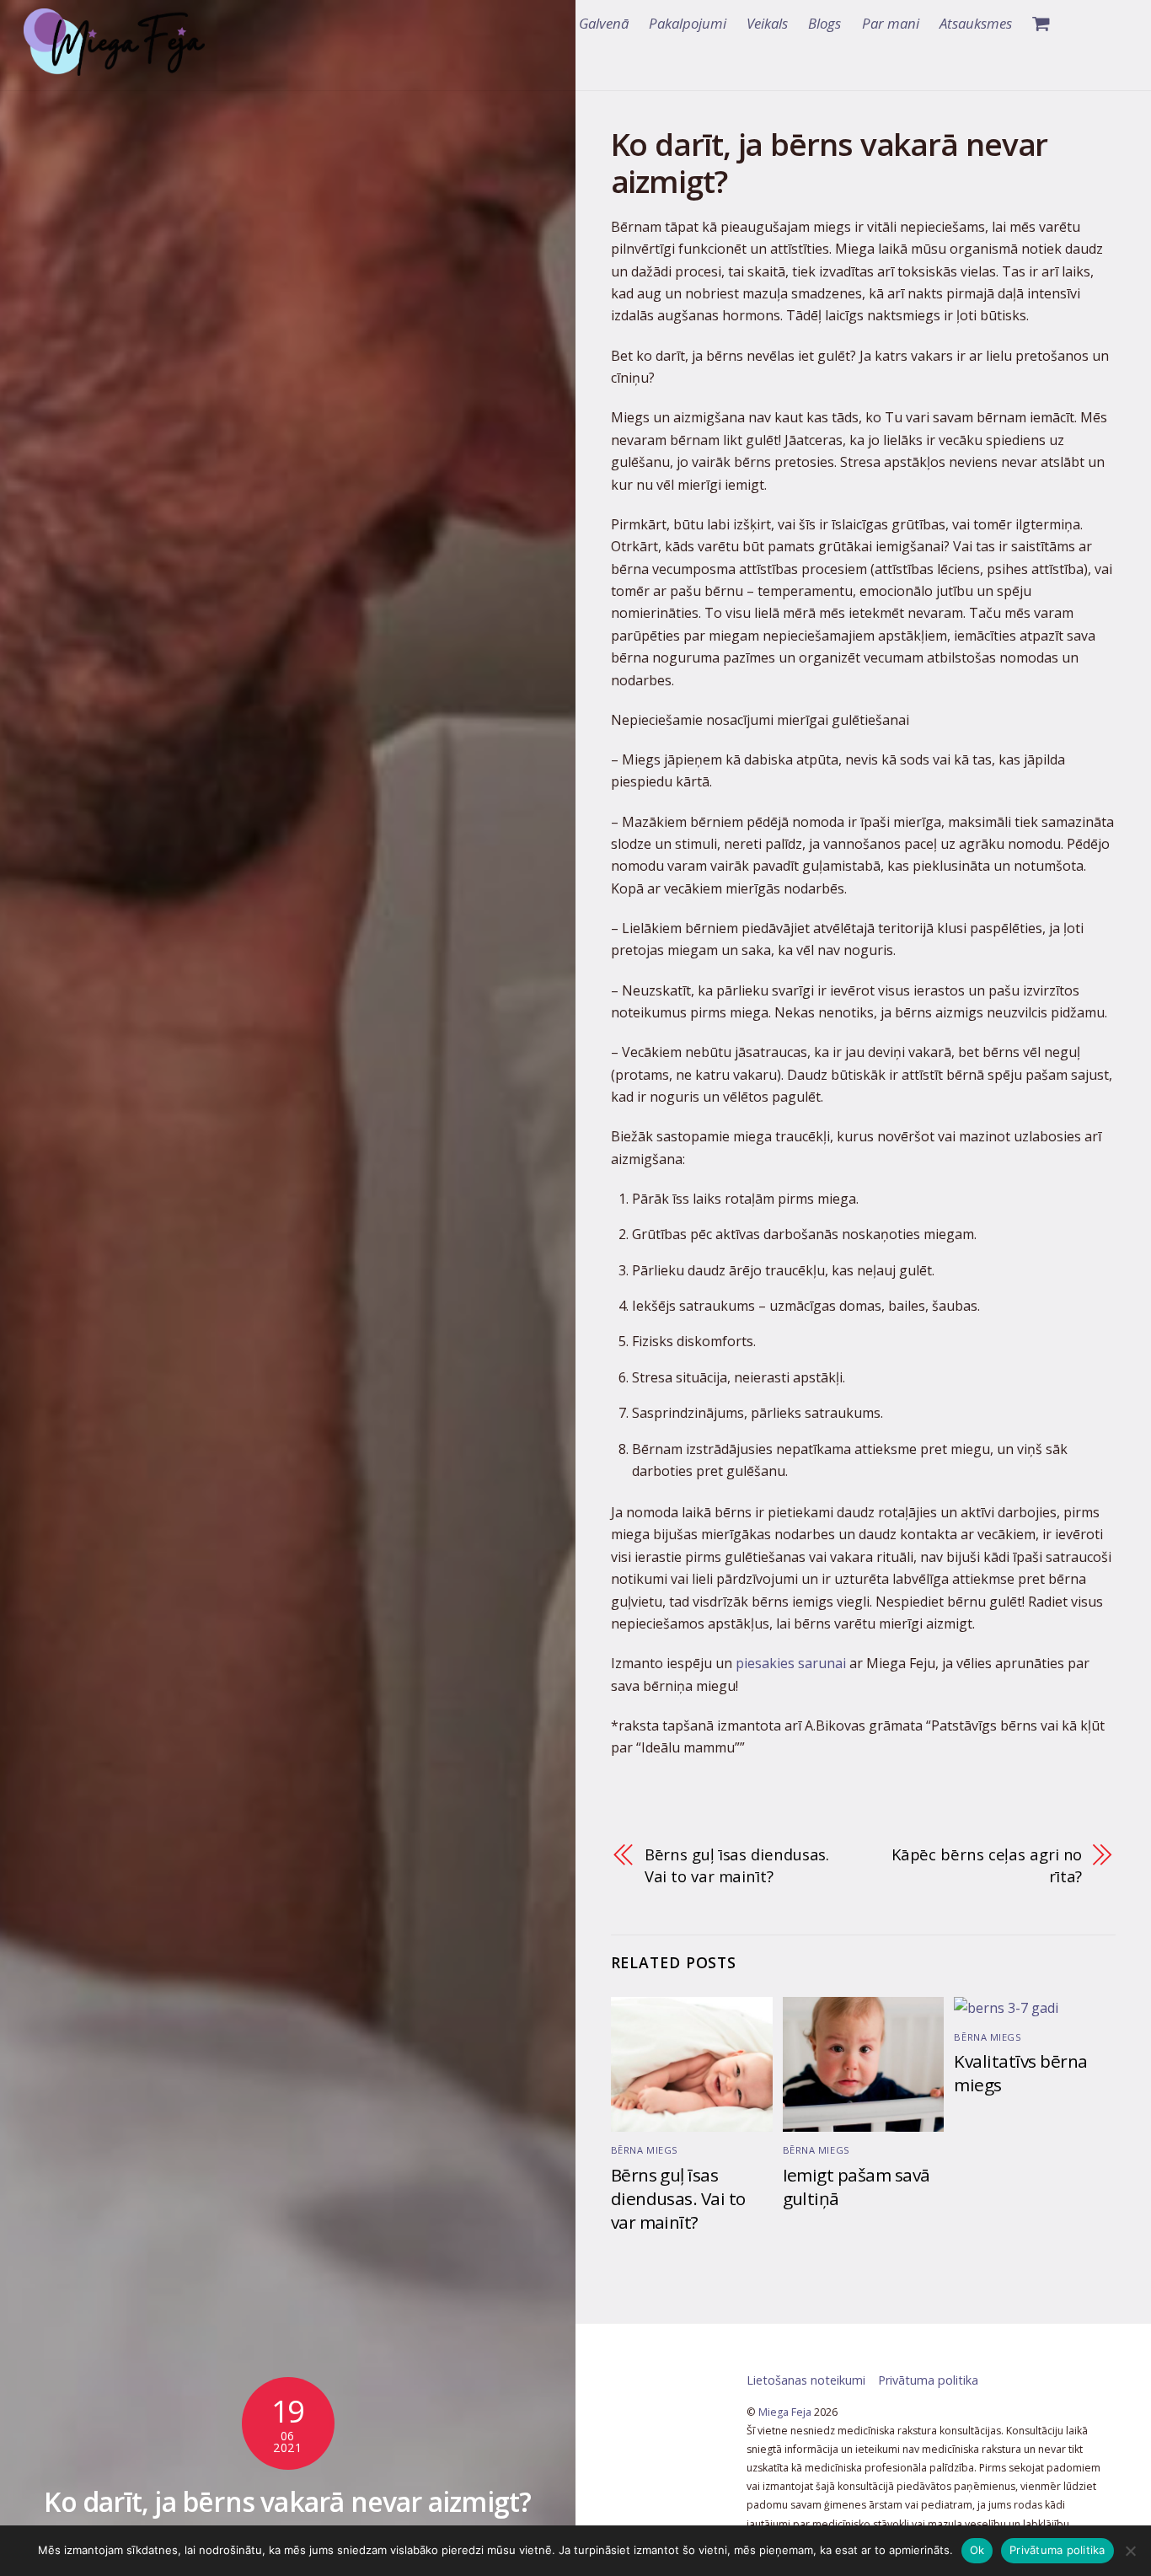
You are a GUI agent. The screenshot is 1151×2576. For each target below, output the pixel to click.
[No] (1130, 2551)
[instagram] (1111, 24)
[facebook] (1079, 24)
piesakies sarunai (791, 1663)
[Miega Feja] (114, 66)
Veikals (767, 23)
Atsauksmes (976, 23)
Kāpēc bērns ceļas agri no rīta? (987, 1865)
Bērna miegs (645, 2150)
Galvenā (604, 23)
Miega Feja (785, 2412)
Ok (977, 2550)
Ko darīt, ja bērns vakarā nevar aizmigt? (287, 2501)
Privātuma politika (928, 2380)
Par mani (891, 23)
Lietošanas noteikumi (806, 2380)
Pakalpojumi (688, 23)
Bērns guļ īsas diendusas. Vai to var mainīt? (737, 1865)
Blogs (824, 23)
